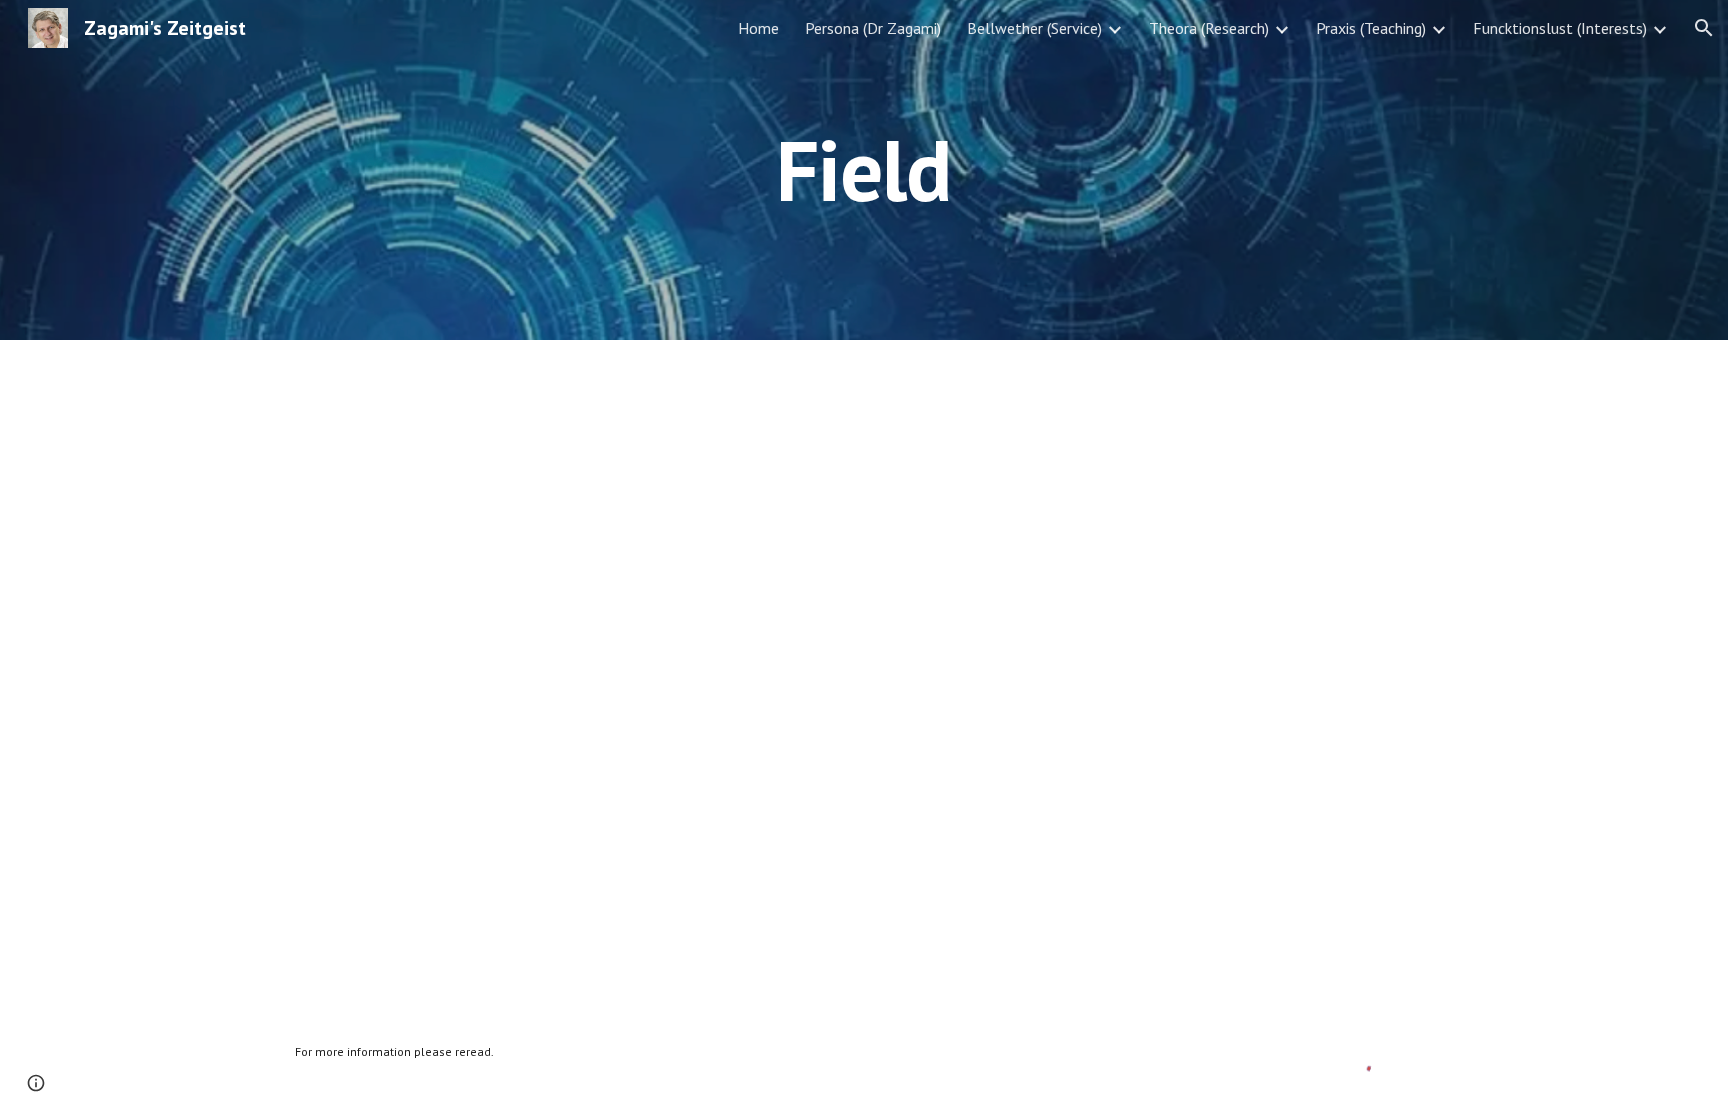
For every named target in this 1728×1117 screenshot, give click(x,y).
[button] (1704, 28)
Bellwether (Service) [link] (1034, 28)
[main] (864, 169)
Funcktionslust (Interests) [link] (1560, 28)
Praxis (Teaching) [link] (1371, 28)
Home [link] (758, 28)
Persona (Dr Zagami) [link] (873, 28)
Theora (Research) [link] (1209, 28)
